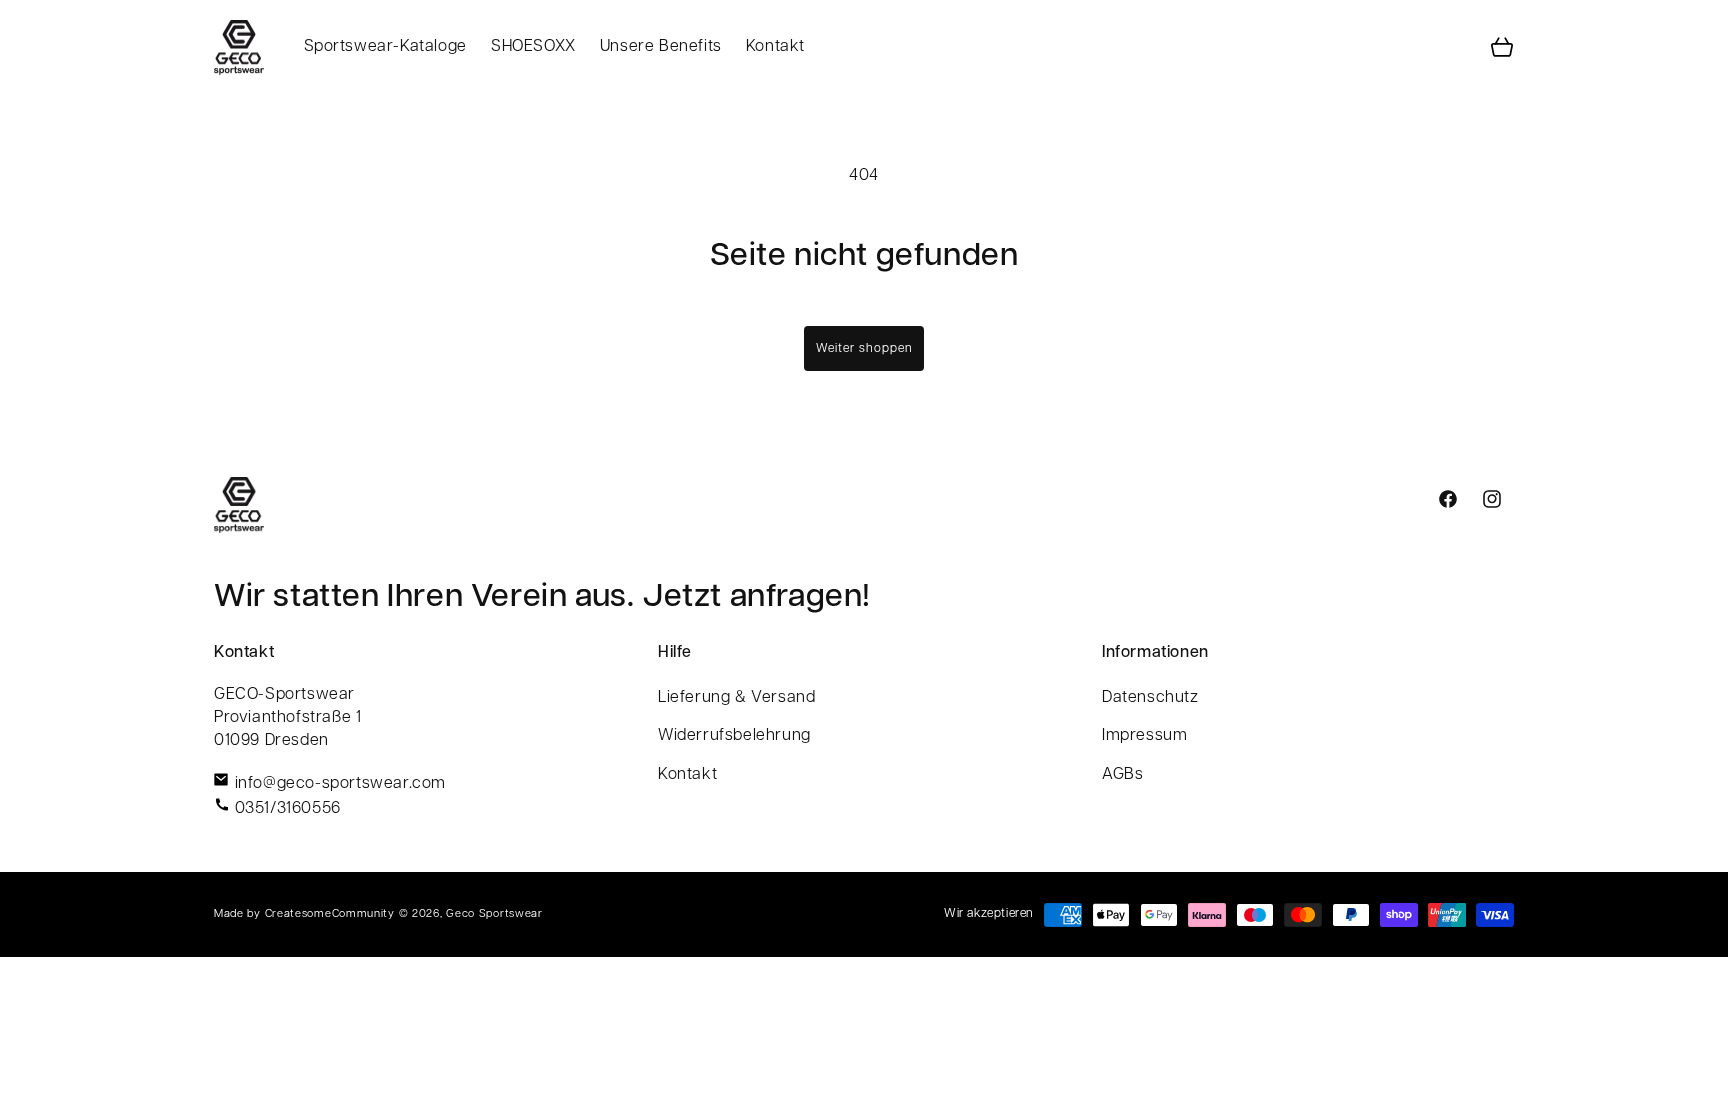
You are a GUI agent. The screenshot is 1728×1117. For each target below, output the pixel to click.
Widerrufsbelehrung (734, 736)
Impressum (1144, 736)
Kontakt (687, 775)
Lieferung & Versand (736, 698)
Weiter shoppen (864, 349)
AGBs (1122, 775)
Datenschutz (1150, 698)
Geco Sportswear (494, 914)
